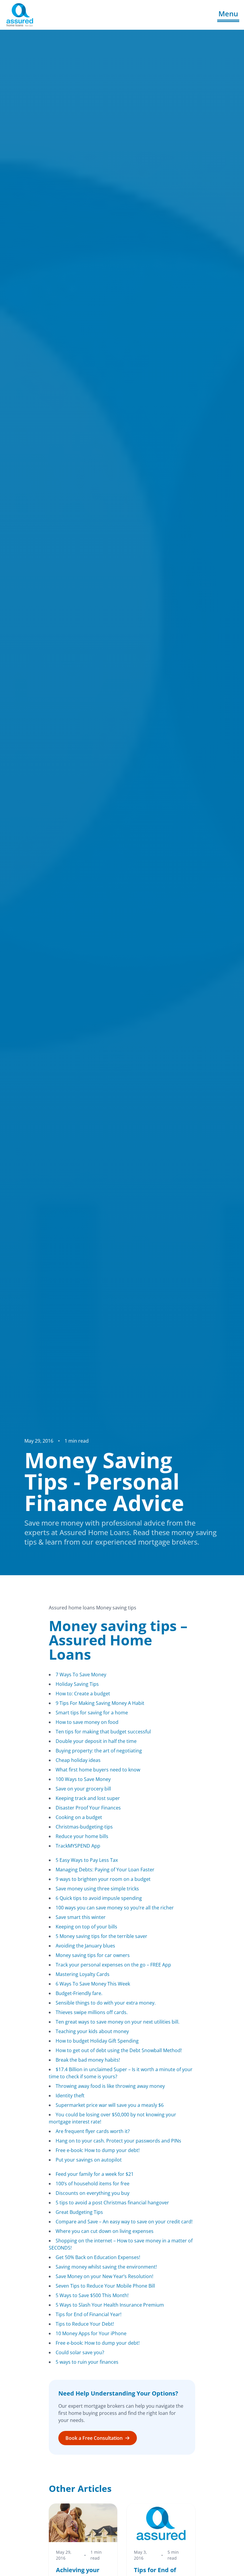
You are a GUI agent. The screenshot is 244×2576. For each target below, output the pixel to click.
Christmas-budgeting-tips (84, 1827)
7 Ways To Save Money (81, 1675)
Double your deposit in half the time (96, 1741)
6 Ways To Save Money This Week (93, 1984)
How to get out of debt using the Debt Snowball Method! (119, 2050)
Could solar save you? (80, 2352)
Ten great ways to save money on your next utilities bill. (118, 2022)
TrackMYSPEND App (78, 1846)
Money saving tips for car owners (93, 1955)
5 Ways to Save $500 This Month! (92, 2295)
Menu (228, 14)
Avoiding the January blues (85, 1946)
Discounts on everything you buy (93, 2193)
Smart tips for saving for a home (92, 1713)
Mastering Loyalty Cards (83, 1974)
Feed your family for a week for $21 (95, 2174)
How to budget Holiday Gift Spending (97, 2041)
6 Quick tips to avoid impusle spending (99, 1898)
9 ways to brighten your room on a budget (103, 1879)
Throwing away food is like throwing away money (110, 2086)
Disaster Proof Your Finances (88, 1808)
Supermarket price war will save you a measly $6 (110, 2105)
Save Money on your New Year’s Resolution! (104, 2276)
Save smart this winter (81, 1917)
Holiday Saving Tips (77, 1684)
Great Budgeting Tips (79, 2212)
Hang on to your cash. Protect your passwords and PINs (118, 2141)
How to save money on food (87, 1722)
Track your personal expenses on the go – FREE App (113, 1965)
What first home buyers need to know (98, 1770)
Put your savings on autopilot (89, 2160)
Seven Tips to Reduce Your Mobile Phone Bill (105, 2286)
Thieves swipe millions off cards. (92, 2012)
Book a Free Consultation (94, 2438)
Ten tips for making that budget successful (103, 1732)
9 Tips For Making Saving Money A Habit (100, 1703)
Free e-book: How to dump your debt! (98, 2150)
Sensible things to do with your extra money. (106, 2003)
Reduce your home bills (82, 1836)
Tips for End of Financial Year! (89, 2314)
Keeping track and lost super (88, 1798)
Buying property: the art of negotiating (99, 1751)
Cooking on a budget (79, 1817)
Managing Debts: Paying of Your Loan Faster (105, 1870)
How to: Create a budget (83, 1694)
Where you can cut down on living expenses (105, 2231)
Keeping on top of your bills (86, 1927)
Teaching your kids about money (92, 2031)
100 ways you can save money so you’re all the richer (115, 1908)
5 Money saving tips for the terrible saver (101, 1936)
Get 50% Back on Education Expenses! (98, 2257)
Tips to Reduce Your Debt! (85, 2324)
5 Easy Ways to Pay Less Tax (87, 1860)
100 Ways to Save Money (83, 1779)
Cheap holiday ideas (78, 1760)
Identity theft (70, 2096)
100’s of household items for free (93, 2184)
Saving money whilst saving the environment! (106, 2267)
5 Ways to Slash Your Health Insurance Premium (110, 2305)
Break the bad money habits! (88, 2060)
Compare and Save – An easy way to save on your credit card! (124, 2222)
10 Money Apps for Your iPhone (91, 2333)
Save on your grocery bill (83, 1789)
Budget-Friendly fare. (79, 1993)
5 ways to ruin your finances (87, 2362)
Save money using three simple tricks (97, 1889)
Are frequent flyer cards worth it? (93, 2131)
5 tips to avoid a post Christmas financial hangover (112, 2203)
